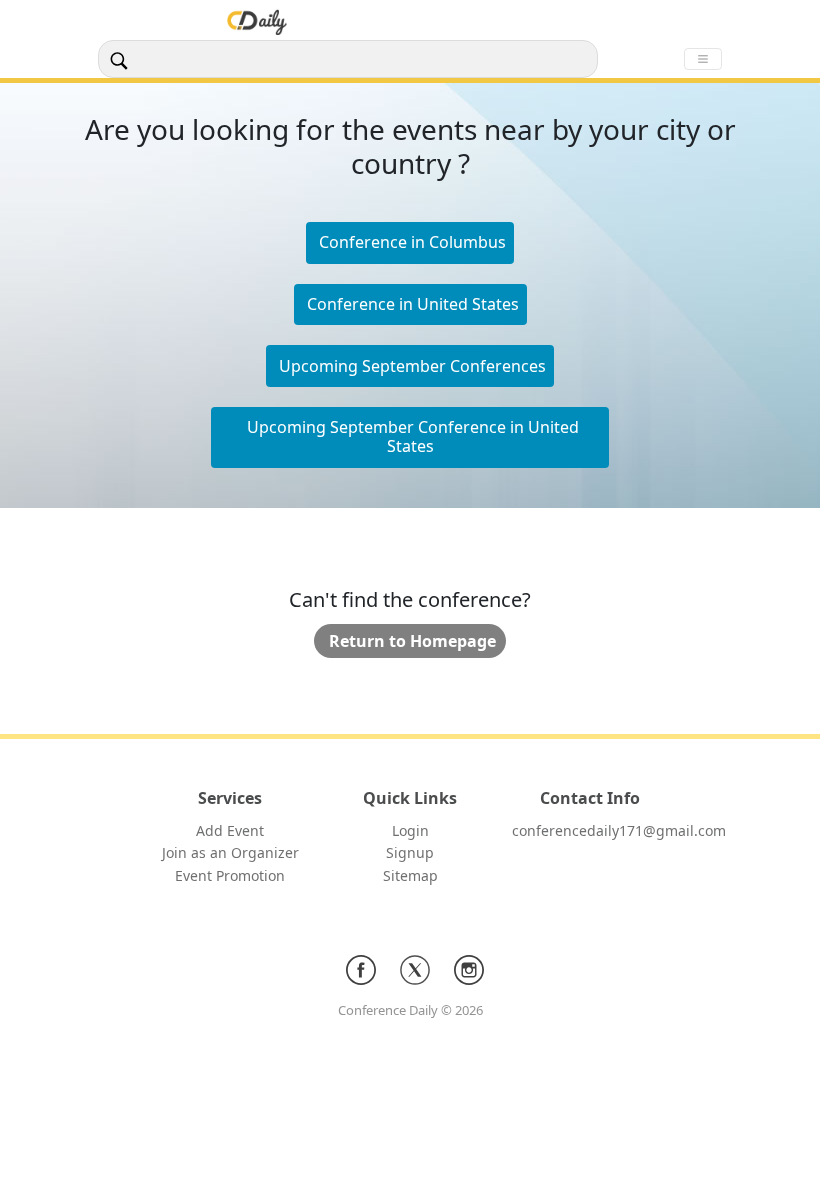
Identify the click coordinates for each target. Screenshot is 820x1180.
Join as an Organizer (230, 852)
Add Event (230, 830)
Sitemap (410, 875)
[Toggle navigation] (703, 59)
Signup (410, 852)
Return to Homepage (412, 641)
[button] (410, 305)
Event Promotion (230, 875)
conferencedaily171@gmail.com (619, 830)
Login (410, 830)
